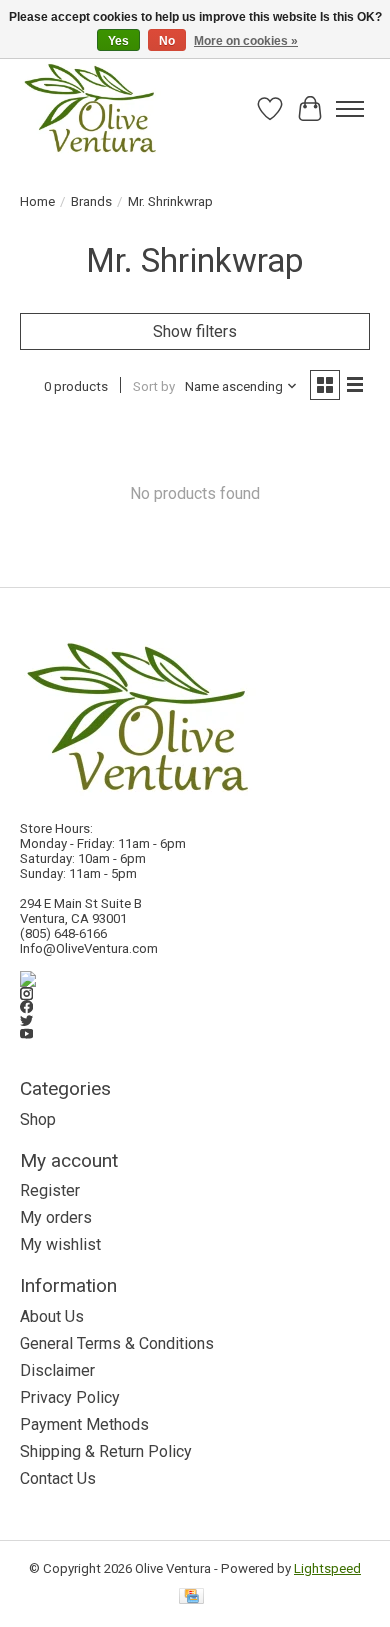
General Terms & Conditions (117, 1343)
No (167, 41)
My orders (56, 1217)
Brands (91, 201)
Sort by (154, 386)
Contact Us (58, 1478)
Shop (38, 1119)
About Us (52, 1316)
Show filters (195, 331)
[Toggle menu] (350, 109)
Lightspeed (327, 1568)
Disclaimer (57, 1370)
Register (50, 1190)
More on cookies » (246, 41)
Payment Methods (84, 1424)
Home (37, 201)
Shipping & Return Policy (106, 1451)
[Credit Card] (191, 1597)
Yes (118, 41)
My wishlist (60, 1244)
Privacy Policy (70, 1397)
